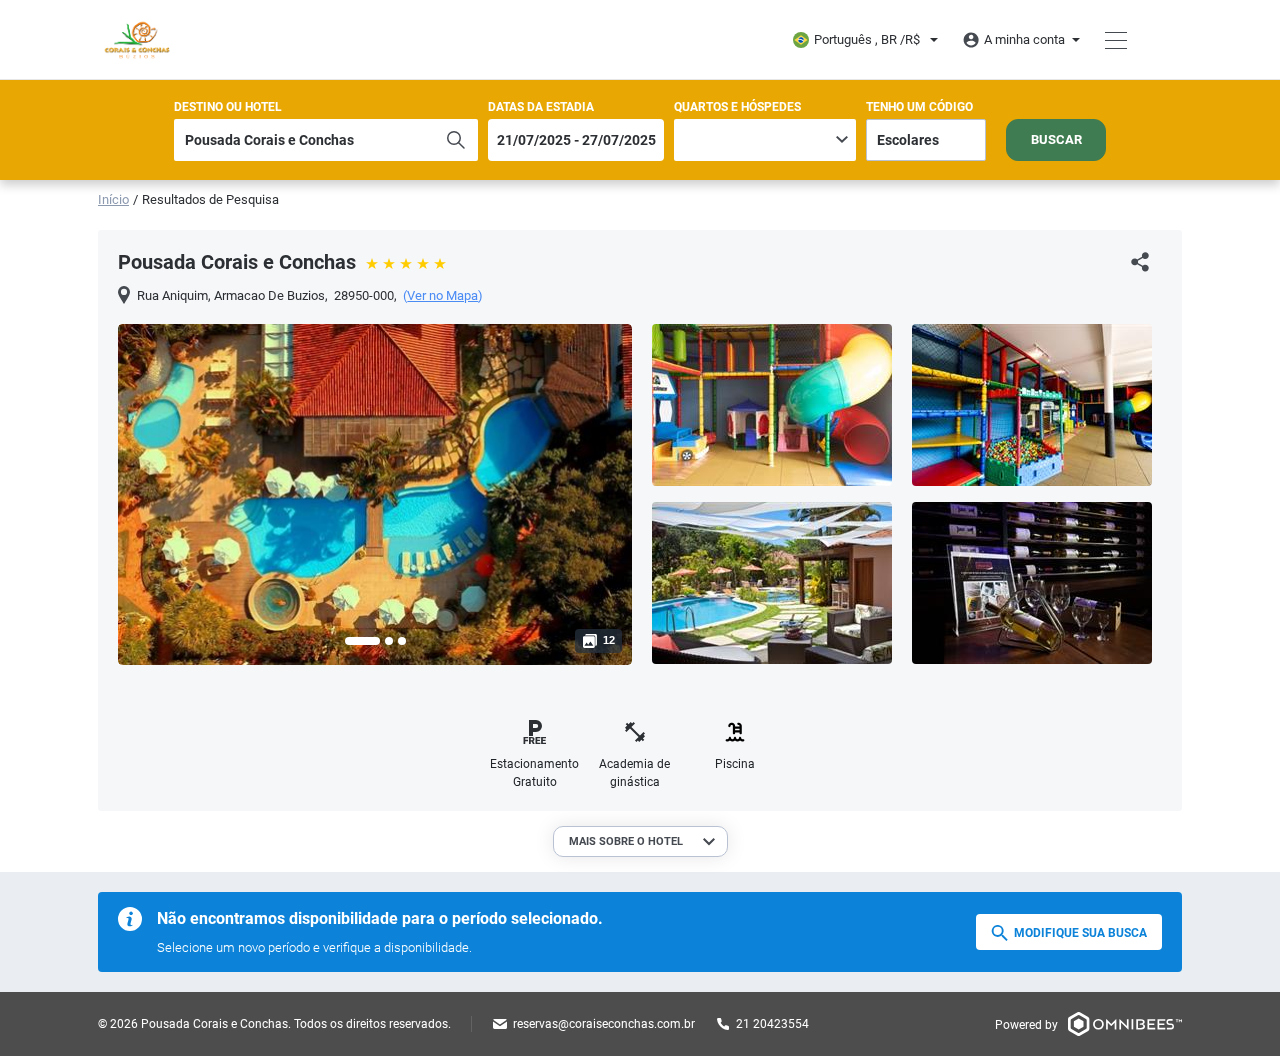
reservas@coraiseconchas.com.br (604, 1024)
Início (113, 199)
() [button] (443, 296)
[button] (362, 641)
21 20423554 (772, 1024)
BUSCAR (1056, 139)
